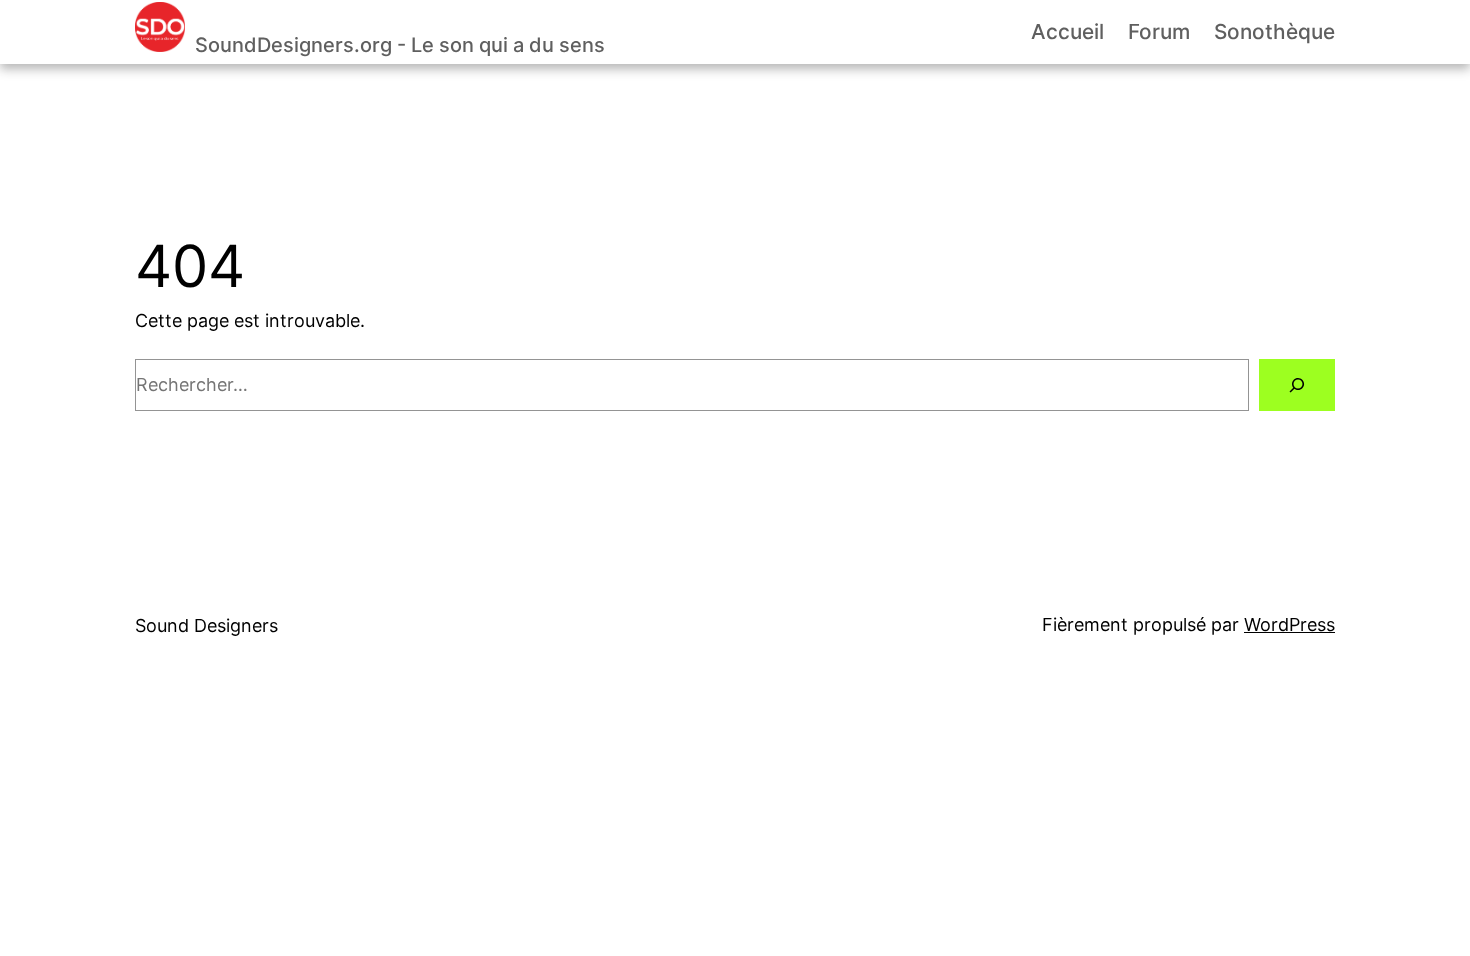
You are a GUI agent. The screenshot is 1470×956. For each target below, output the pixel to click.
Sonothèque (1274, 31)
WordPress (1289, 624)
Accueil (1067, 31)
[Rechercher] (1297, 385)
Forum (1159, 31)
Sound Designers (206, 625)
